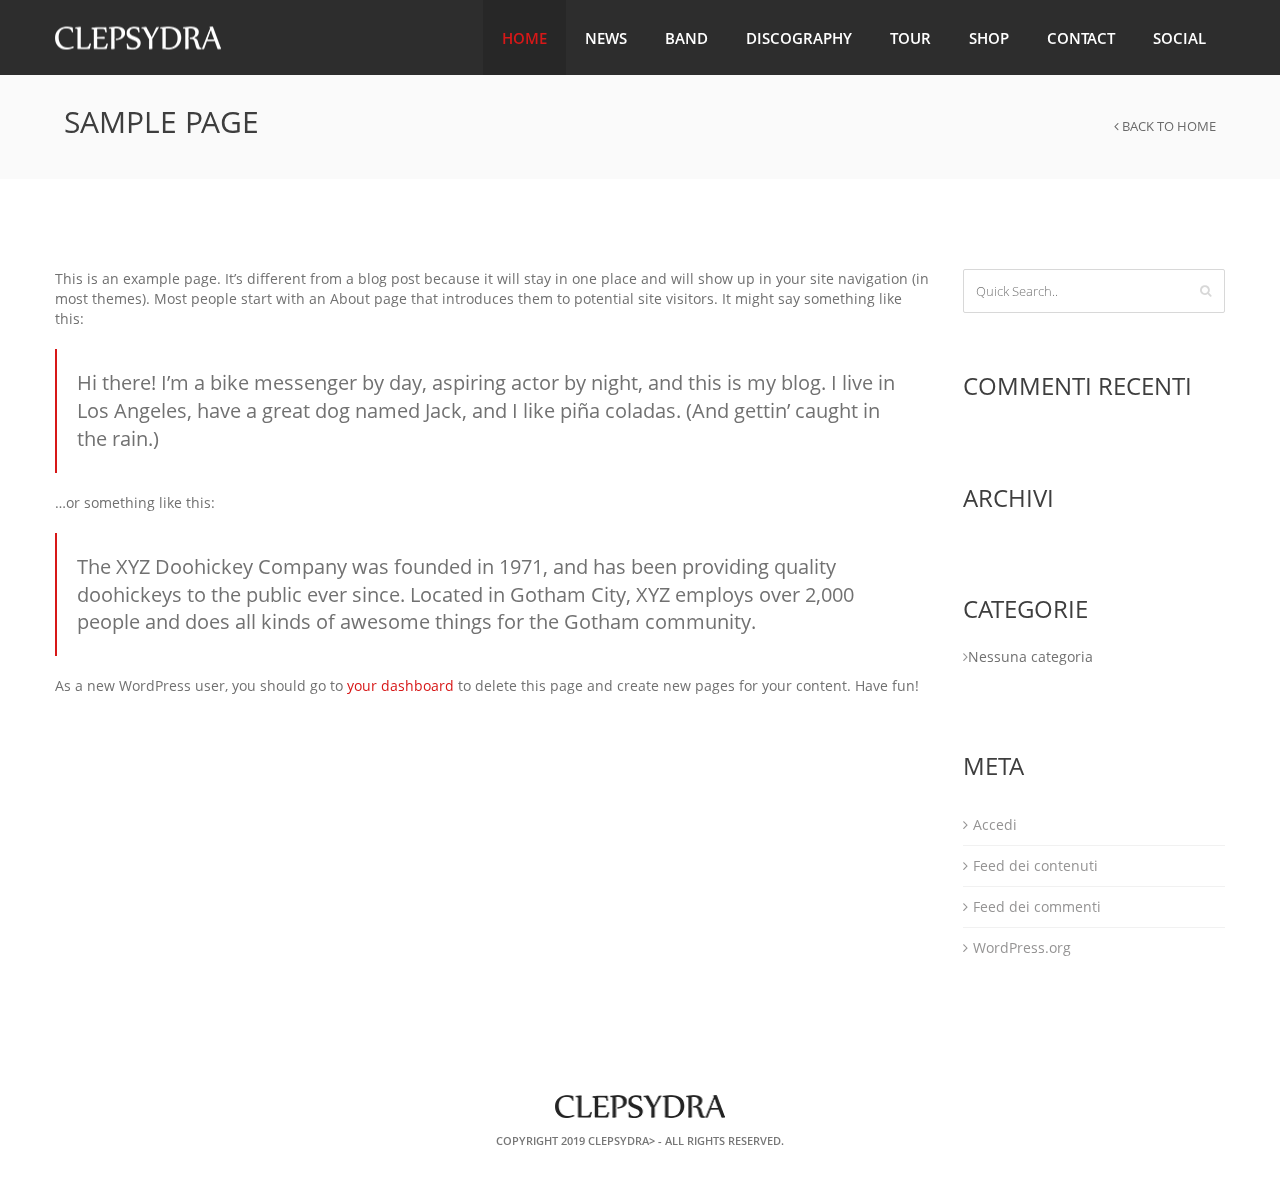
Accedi (995, 824)
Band (686, 38)
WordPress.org (1022, 947)
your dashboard (400, 685)
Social (1179, 38)
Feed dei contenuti (1035, 865)
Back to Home (1167, 126)
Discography (799, 38)
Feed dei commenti (1037, 906)
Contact (1081, 38)
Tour (910, 38)
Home (524, 38)
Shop (989, 38)
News (606, 38)
